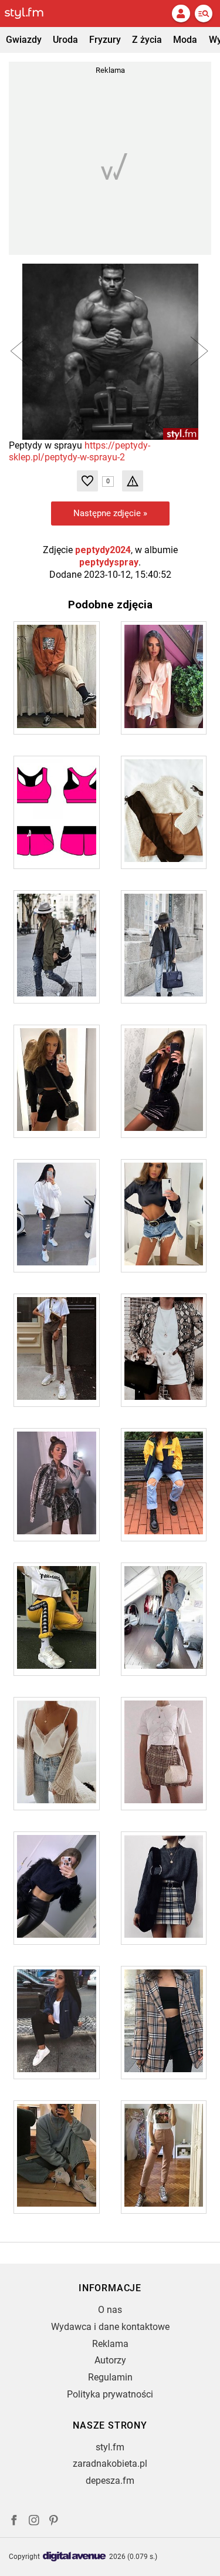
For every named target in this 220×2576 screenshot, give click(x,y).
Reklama (110, 2344)
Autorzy (110, 2360)
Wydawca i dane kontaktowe (110, 2327)
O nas (110, 2310)
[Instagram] (34, 2522)
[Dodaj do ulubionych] (87, 481)
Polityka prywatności (110, 2394)
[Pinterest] (55, 2522)
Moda (185, 40)
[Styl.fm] (31, 14)
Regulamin (110, 2377)
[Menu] (204, 14)
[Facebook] (14, 2522)
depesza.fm (110, 2481)
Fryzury (105, 40)
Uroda (65, 40)
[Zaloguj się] (181, 14)
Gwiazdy (24, 40)
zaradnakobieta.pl (110, 2464)
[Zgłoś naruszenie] (133, 481)
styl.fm (110, 2447)
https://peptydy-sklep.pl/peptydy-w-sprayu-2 (79, 452)
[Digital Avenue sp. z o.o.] (75, 2557)
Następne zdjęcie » (110, 513)
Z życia (147, 40)
